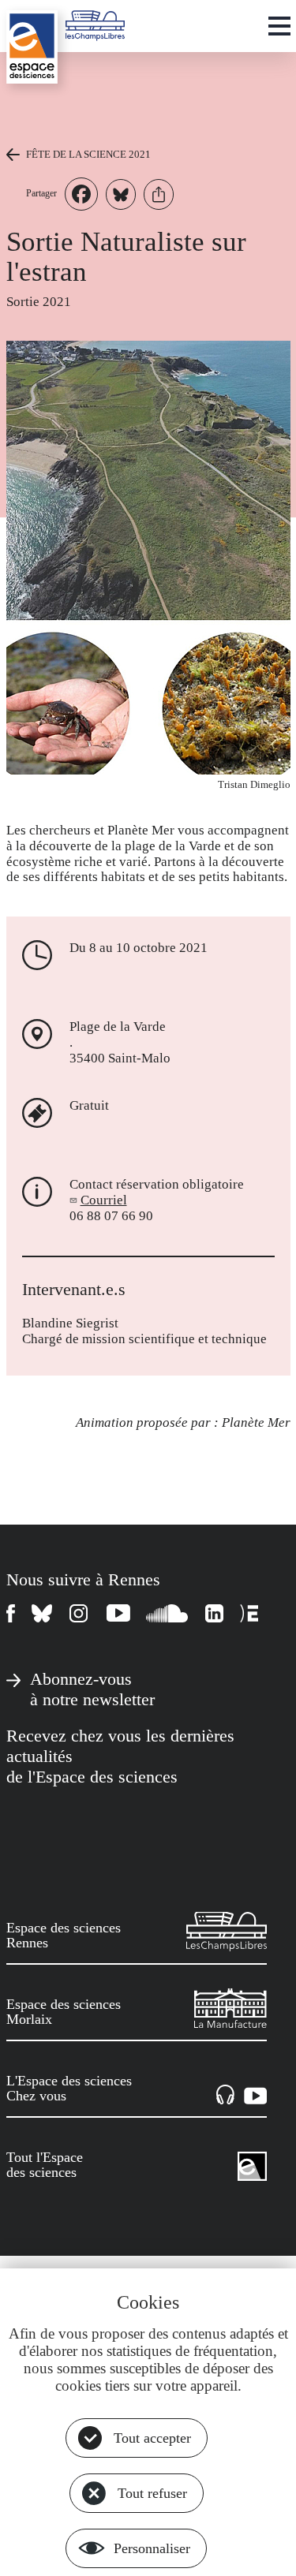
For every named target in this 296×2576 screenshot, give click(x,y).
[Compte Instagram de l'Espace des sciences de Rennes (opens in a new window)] (80, 1613)
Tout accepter (152, 2438)
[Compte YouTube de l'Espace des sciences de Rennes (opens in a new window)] (118, 1613)
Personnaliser (152, 2548)
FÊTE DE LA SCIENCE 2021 (88, 154)
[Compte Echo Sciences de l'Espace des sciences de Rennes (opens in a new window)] (249, 1613)
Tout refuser (152, 2493)
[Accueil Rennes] (32, 47)
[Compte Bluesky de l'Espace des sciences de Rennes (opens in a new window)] (43, 1613)
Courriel (104, 1200)
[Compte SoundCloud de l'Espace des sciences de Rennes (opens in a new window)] (168, 1613)
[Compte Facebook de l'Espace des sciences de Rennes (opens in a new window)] (11, 1613)
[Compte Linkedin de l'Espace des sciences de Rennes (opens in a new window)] (215, 1613)
